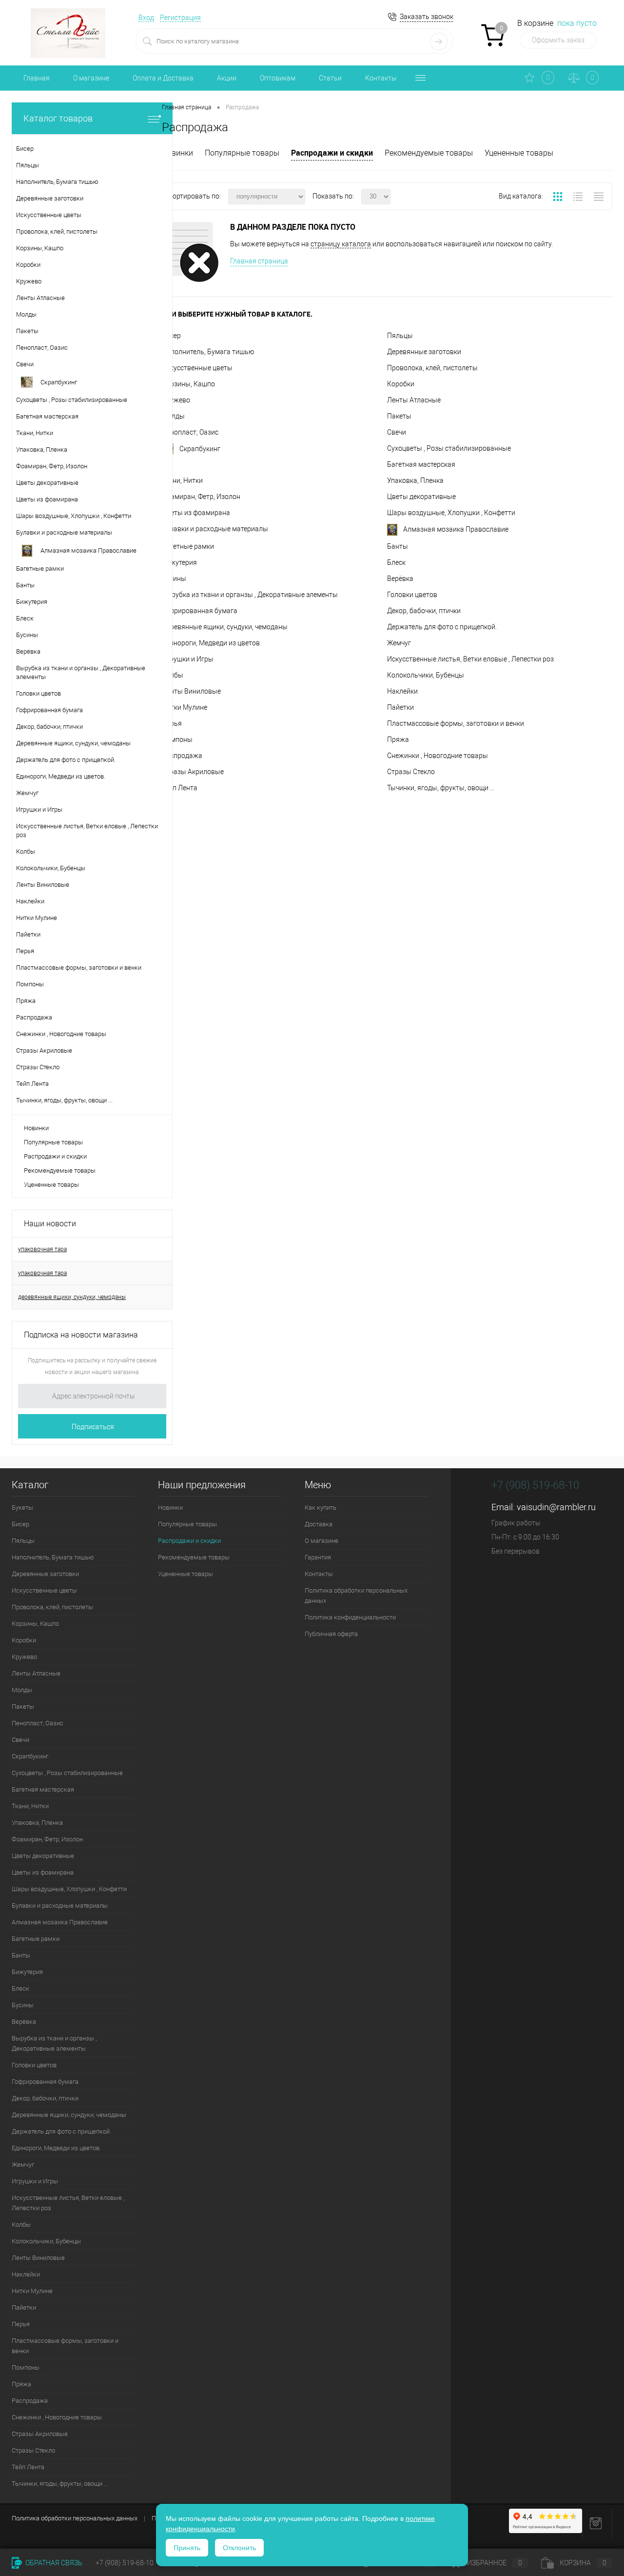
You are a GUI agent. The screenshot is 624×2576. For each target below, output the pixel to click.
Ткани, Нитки (182, 480)
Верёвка (400, 579)
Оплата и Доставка (163, 78)
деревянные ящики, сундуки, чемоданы (72, 1297)
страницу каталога (341, 244)
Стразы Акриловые (193, 772)
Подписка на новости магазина (81, 1335)
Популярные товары (53, 1142)
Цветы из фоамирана (196, 513)
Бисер (20, 1524)
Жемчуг (399, 643)
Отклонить (239, 2548)
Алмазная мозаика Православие (456, 529)
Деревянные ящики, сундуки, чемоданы (225, 627)
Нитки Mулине (185, 707)
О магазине (91, 78)
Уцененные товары (51, 1185)
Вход (146, 18)
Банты (398, 546)
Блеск (396, 562)
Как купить (321, 1508)
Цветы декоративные (421, 497)
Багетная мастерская (421, 464)
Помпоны (177, 739)
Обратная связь (53, 2563)
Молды (173, 416)
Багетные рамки (188, 546)
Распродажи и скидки (55, 1156)
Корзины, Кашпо (188, 384)
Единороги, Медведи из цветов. (212, 643)
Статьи (330, 78)
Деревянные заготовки (424, 352)
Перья (21, 2324)
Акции (227, 78)
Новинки (36, 1128)
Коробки (401, 384)
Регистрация (180, 18)
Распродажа (182, 756)
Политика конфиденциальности (350, 1617)
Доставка (319, 1524)
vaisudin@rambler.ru (556, 1507)
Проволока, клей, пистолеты (432, 368)
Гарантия (318, 1557)
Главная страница (259, 261)
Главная (37, 78)
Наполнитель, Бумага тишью (208, 352)
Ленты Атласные (414, 400)
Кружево (176, 400)
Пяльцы (400, 336)
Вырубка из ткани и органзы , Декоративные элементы (250, 595)
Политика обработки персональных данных (356, 1596)
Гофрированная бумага (200, 611)
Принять (187, 2548)
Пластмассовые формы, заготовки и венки (456, 723)
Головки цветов (412, 595)
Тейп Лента (180, 788)
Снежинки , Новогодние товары (438, 756)
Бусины (174, 579)
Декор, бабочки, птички (424, 611)
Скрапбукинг (200, 449)
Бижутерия (179, 562)
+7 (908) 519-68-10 (535, 1485)
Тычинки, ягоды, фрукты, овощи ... (441, 788)
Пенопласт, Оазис (190, 432)
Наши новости (50, 1224)
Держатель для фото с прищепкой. (442, 627)
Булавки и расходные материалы (215, 529)
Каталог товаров (58, 118)
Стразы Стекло (411, 772)
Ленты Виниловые (191, 691)
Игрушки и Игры (188, 659)
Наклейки (402, 691)
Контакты (381, 78)
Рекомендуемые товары (60, 1170)
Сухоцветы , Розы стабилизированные (449, 448)
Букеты (22, 1508)
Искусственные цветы (197, 368)
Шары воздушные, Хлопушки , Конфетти (451, 513)
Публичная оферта (331, 1634)
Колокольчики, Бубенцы (426, 675)
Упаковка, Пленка (415, 480)
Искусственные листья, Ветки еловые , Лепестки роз (470, 659)
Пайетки (400, 707)
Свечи (397, 432)
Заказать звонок (427, 17)
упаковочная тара (42, 1249)
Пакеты (399, 416)
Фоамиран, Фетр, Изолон (201, 497)
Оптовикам (278, 78)
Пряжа (398, 739)
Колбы (173, 675)
